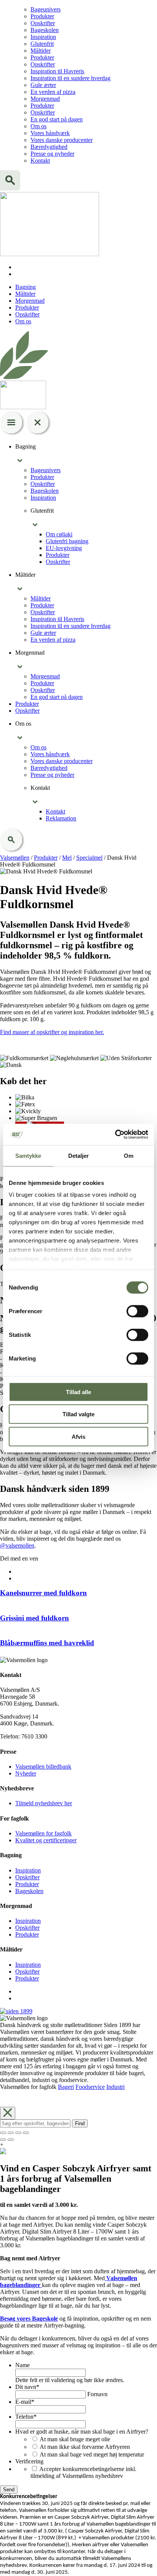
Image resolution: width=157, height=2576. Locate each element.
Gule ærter (43, 85)
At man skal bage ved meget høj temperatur (92, 2454)
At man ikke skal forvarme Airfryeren (85, 2447)
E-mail (25, 2402)
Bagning (26, 287)
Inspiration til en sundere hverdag (70, 78)
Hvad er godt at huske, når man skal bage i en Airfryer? (82, 2432)
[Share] (11, 2133)
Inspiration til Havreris (57, 71)
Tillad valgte (78, 1414)
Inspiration (43, 37)
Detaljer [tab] (79, 1155)
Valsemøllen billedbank (43, 1767)
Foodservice (90, 2087)
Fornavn (97, 2394)
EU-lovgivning (64, 548)
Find (80, 2123)
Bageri (66, 2087)
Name (22, 2365)
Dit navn (27, 2387)
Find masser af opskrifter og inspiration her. (52, 1032)
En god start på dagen (57, 119)
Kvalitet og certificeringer (46, 1840)
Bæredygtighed (49, 147)
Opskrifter (43, 23)
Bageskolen (45, 30)
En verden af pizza (53, 92)
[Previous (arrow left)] (3, 2140)
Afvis (78, 1436)
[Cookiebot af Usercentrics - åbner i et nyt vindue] (115, 1135)
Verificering (29, 2461)
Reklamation (61, 818)
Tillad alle (78, 1392)
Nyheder (26, 1773)
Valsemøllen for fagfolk (43, 1833)
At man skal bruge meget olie (75, 2439)
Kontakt (40, 161)
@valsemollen (17, 1545)
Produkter (42, 16)
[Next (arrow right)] (11, 2140)
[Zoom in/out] (26, 2133)
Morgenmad (45, 99)
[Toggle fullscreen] (18, 2133)
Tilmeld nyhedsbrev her (44, 1803)
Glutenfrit (42, 44)
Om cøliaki (59, 534)
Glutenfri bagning (67, 541)
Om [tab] (129, 1155)
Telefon (26, 2417)
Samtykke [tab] (28, 1155)
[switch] (137, 1311)
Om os (38, 126)
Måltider (41, 51)
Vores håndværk (50, 133)
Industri (115, 2087)
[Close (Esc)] (3, 2133)
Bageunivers (46, 9)
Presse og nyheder (52, 154)
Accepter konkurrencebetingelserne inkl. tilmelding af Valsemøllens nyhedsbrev (83, 2472)
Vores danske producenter (62, 140)
